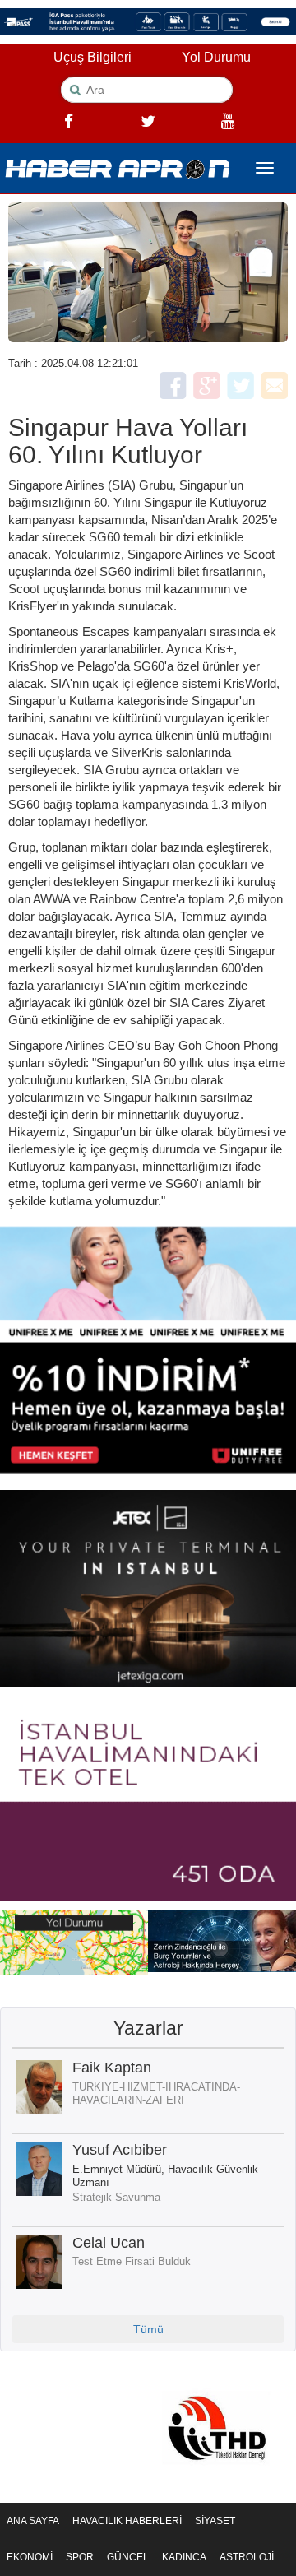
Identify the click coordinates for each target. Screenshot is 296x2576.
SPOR (80, 2557)
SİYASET (215, 2521)
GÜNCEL (128, 2557)
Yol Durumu (216, 57)
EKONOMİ (30, 2557)
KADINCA (184, 2557)
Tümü (148, 2329)
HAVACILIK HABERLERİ (127, 2521)
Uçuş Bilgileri (92, 57)
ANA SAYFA (33, 2521)
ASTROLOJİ (247, 2557)
